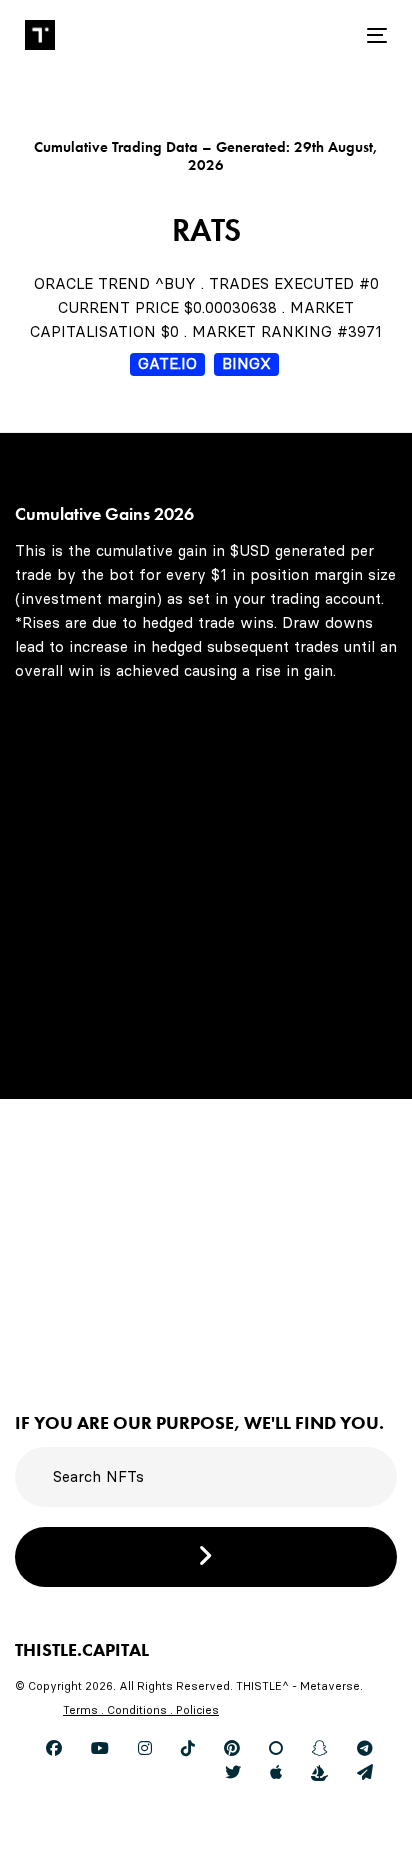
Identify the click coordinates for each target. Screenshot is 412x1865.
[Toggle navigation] (326, 35)
